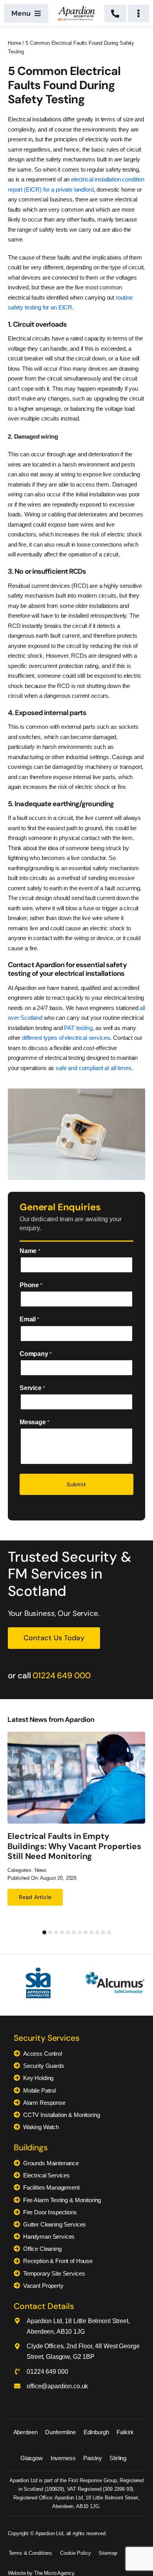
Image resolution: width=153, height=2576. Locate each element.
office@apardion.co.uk (57, 2386)
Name (30, 1251)
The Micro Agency (54, 2573)
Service (32, 1388)
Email (29, 1319)
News (41, 1870)
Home (14, 43)
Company (36, 1354)
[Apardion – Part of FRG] (76, 9)
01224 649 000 (61, 1676)
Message (34, 1422)
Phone (31, 1285)
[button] (44, 1932)
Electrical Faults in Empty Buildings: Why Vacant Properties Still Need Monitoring (74, 1846)
